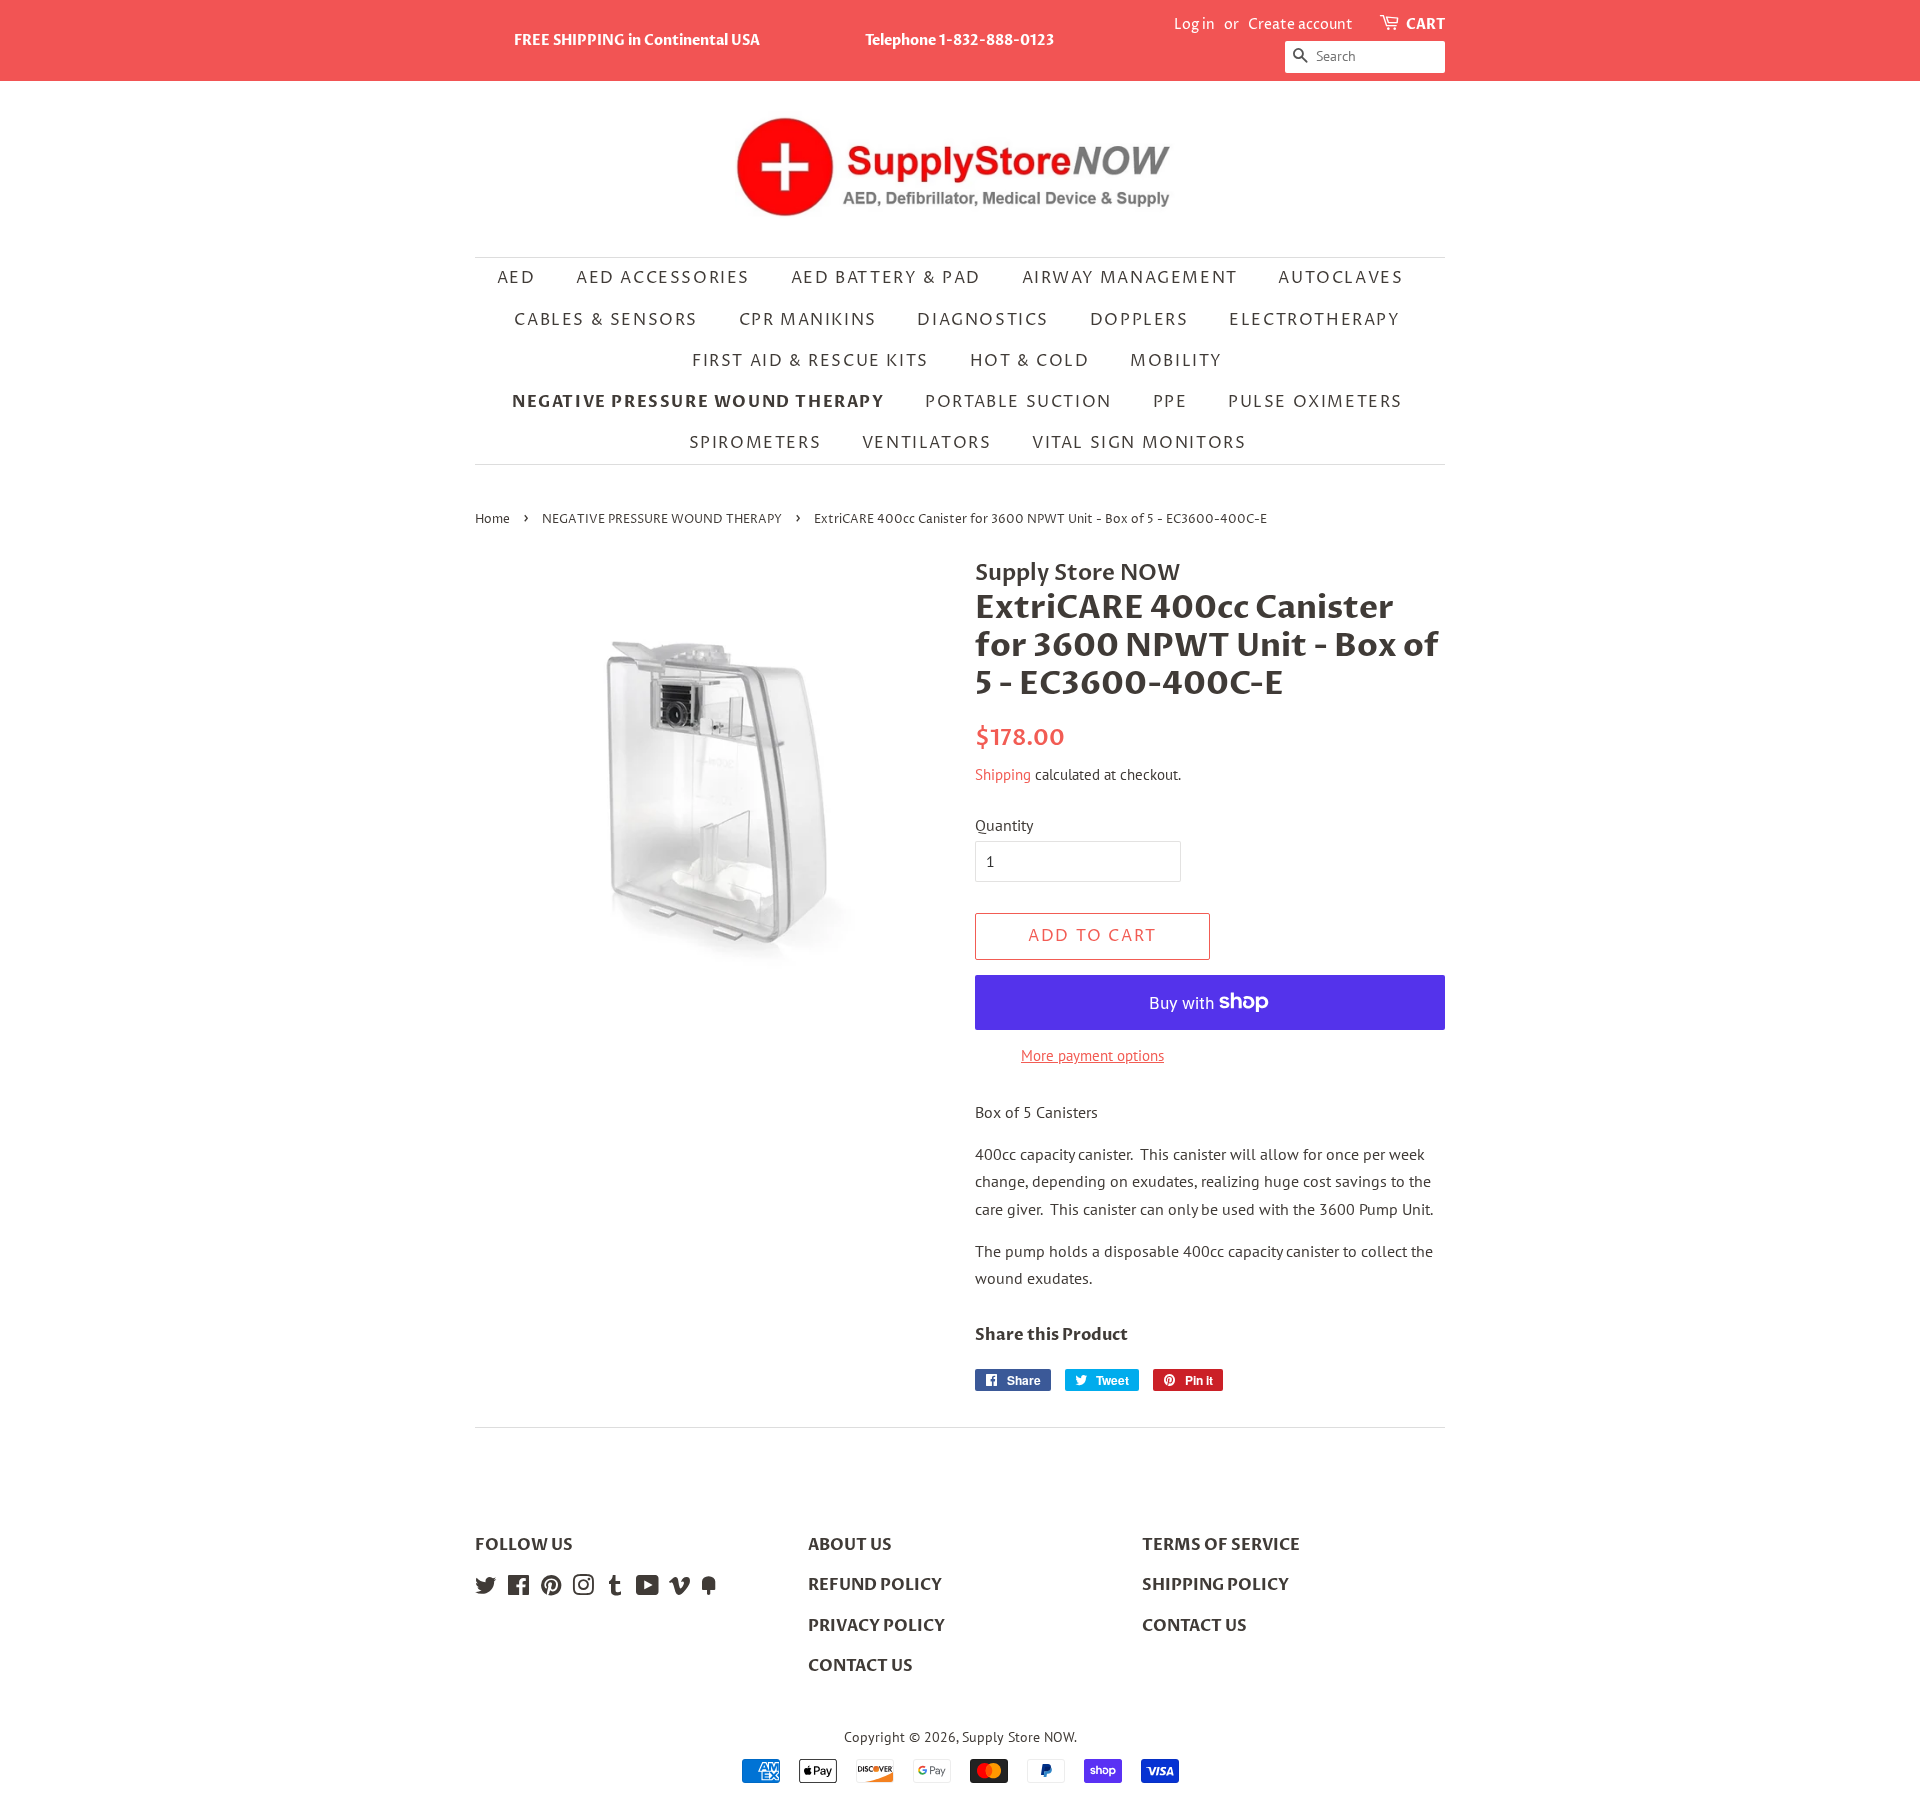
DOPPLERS (1139, 320)
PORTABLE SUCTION (1018, 402)
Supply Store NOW (1018, 1737)
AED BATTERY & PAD (886, 278)
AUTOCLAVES (1340, 278)
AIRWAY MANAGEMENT (1130, 278)
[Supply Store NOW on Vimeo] (680, 1589)
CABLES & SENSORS (606, 320)
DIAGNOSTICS (983, 320)
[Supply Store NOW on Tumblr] (615, 1589)
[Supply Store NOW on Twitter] (486, 1589)
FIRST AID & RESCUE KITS (810, 361)
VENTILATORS (927, 443)
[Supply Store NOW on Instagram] (583, 1589)
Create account (1300, 24)
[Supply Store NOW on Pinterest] (551, 1589)
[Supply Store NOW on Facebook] (518, 1589)
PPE (1170, 402)
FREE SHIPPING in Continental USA (637, 40)
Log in (1194, 24)
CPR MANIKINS (808, 320)
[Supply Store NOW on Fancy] (709, 1589)
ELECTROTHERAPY (1314, 320)
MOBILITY (1176, 361)
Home (492, 519)
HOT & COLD (1030, 361)
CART (1425, 24)
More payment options (1092, 1055)
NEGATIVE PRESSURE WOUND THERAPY (698, 402)
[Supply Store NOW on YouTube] (647, 1589)
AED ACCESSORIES (663, 278)
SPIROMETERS (755, 443)
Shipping (1003, 774)
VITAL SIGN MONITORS (1139, 443)
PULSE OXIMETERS (1315, 402)
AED (516, 278)
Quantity (1004, 825)
